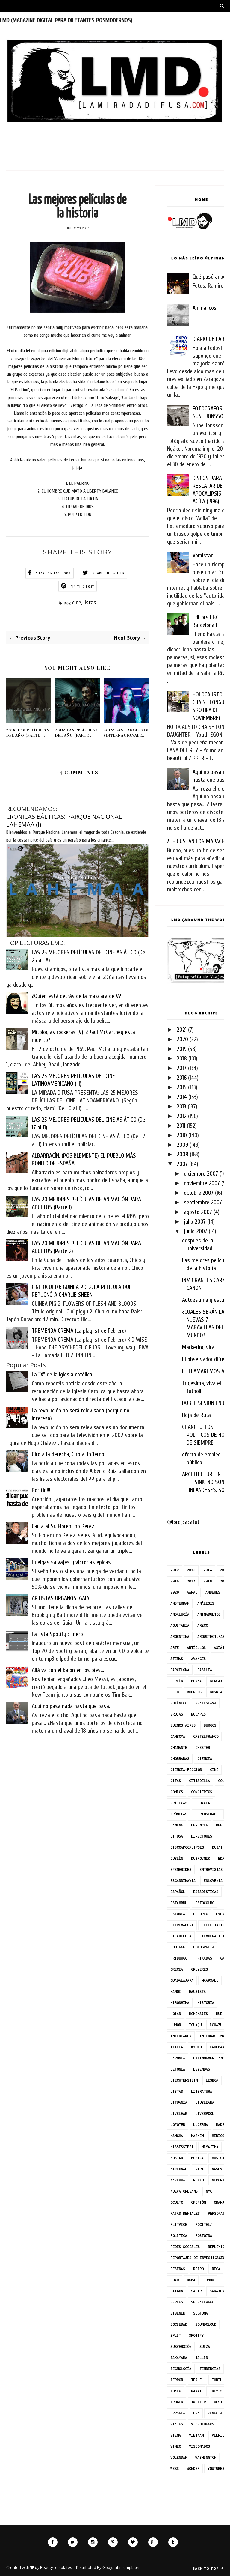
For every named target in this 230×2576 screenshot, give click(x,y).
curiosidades (208, 1814)
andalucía (180, 1614)
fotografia (204, 1947)
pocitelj (204, 2224)
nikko (198, 2180)
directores (202, 1836)
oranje (220, 2202)
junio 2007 (196, 1231)
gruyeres (199, 1969)
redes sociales (185, 2247)
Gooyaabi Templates (121, 2567)
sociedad (179, 2324)
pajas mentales (185, 2213)
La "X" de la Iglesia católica (62, 1374)
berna (196, 1681)
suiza (205, 2346)
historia (206, 2003)
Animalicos (205, 308)
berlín (177, 1681)
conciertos (202, 1792)
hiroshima (180, 2003)
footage (178, 1947)
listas (90, 602)
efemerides (181, 1869)
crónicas (179, 1814)
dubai (217, 1847)
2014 (182, 1097)
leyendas (202, 2069)
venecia (215, 2413)
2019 (182, 1049)
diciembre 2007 (201, 1174)
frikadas (204, 1958)
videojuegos (203, 2424)
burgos (210, 1725)
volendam (179, 2457)
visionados (199, 2446)
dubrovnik (201, 1858)
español (178, 1892)
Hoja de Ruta (196, 1415)
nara (199, 2169)
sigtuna (201, 2313)
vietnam (196, 2435)
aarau (192, 1592)
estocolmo (205, 1903)
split (176, 2335)
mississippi (182, 2147)
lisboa (212, 2080)
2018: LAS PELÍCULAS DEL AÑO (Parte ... (28, 732)
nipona (218, 2180)
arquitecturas (211, 1637)
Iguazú (216, 2025)
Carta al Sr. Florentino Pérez (63, 1526)
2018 (182, 1058)
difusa (177, 1836)
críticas (179, 1803)
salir (196, 2291)
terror (177, 2380)
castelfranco (206, 1736)
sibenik (178, 2313)
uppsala (178, 2413)
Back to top (206, 2568)
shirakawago (203, 2302)
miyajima (210, 2147)
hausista (197, 1992)
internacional (213, 2036)
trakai (195, 2391)
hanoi (176, 1992)
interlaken (181, 2036)
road (175, 2280)
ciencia (205, 1759)
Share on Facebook (53, 573)
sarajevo (218, 2291)
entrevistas (211, 1869)
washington (206, 2457)
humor (176, 2025)
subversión (181, 2346)
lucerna (201, 2125)
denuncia (199, 1825)
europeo (201, 1914)
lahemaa (217, 2047)
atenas (177, 1659)
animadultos (209, 1614)
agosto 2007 (198, 1212)
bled (175, 1692)
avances (198, 1659)
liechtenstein (184, 2080)
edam (222, 1858)
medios (218, 2136)
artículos (196, 1648)
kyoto (196, 2047)
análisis (206, 1603)
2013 (181, 1106)
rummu (209, 2280)
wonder (193, 2469)
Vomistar (203, 555)
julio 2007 (195, 1222)
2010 (182, 1135)
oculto (177, 2202)
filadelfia (181, 1936)
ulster (220, 2402)
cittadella (199, 1781)
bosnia (216, 1692)
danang (177, 1825)
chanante (179, 1747)
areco (203, 1625)
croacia (203, 1803)
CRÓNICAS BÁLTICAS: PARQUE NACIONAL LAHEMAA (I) (64, 820)
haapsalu (210, 1980)
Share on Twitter (109, 573)
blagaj (216, 1681)
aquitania (180, 1625)
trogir (177, 2402)
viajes (177, 2424)
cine (77, 602)
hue (219, 2014)
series (177, 2302)
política (179, 2236)
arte (175, 1648)
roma (191, 2280)
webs (175, 2469)
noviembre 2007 (202, 1183)
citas (176, 1781)
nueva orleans (184, 2191)
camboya (178, 1736)
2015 (182, 1087)
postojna (204, 2236)
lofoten (178, 2125)
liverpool (205, 2114)
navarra (178, 2180)
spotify (196, 2335)
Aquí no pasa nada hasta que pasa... (72, 1706)
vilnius (219, 2435)
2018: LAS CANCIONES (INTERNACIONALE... (126, 732)
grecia (177, 1969)
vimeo (176, 2446)
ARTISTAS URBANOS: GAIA (60, 1598)
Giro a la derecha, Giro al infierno (68, 1454)
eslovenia (213, 1881)
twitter (198, 2402)
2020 (182, 1039)
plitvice (179, 2224)
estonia (178, 1914)
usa (196, 2413)
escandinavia (183, 1881)
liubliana (205, 2102)
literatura (202, 2091)
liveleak (179, 2114)
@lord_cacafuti (184, 1522)
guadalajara (182, 1980)
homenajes (198, 2014)
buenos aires (183, 1725)
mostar (177, 2158)
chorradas (180, 1759)
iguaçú (195, 2025)
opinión (198, 2202)
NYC (209, 2191)
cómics (177, 1792)
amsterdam (180, 1603)
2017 (182, 1068)
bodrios (194, 1692)
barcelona (180, 1670)
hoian (176, 2014)
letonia (178, 2069)
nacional (179, 2169)
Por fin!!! (41, 1490)
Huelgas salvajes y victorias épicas (71, 1562)
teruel (197, 2380)
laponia (178, 2058)
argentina (180, 1637)
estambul (179, 1903)
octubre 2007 (199, 1193)
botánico (179, 1703)
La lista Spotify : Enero (57, 1634)
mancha (177, 2136)
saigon (177, 2291)
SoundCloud (206, 2324)
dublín (177, 1858)
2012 (182, 1116)
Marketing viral (199, 1347)
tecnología (181, 2369)
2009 (182, 1145)
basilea (205, 1670)
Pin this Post (83, 586)
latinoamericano (209, 2058)
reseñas (178, 2269)
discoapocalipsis (187, 1847)
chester (203, 1747)
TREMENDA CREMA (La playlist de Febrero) (79, 1331)
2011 (181, 1126)
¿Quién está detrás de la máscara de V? (76, 996)
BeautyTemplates (56, 2567)
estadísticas (206, 1892)
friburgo (179, 1958)
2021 (182, 1030)
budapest (199, 1714)
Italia (177, 2047)
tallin (202, 2358)
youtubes (216, 2469)
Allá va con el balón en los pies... (68, 1670)
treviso (217, 2391)
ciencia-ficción (186, 1770)
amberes (213, 1592)
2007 (182, 1164)
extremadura (182, 1925)
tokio (176, 2391)
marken (197, 2136)
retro (198, 2269)
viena (176, 2435)
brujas (177, 1714)
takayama (179, 2358)
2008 (183, 1154)
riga (216, 2269)
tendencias (210, 2369)
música (197, 2158)
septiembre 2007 (203, 1202)
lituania (179, 2102)
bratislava (206, 1703)
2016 (182, 1078)
